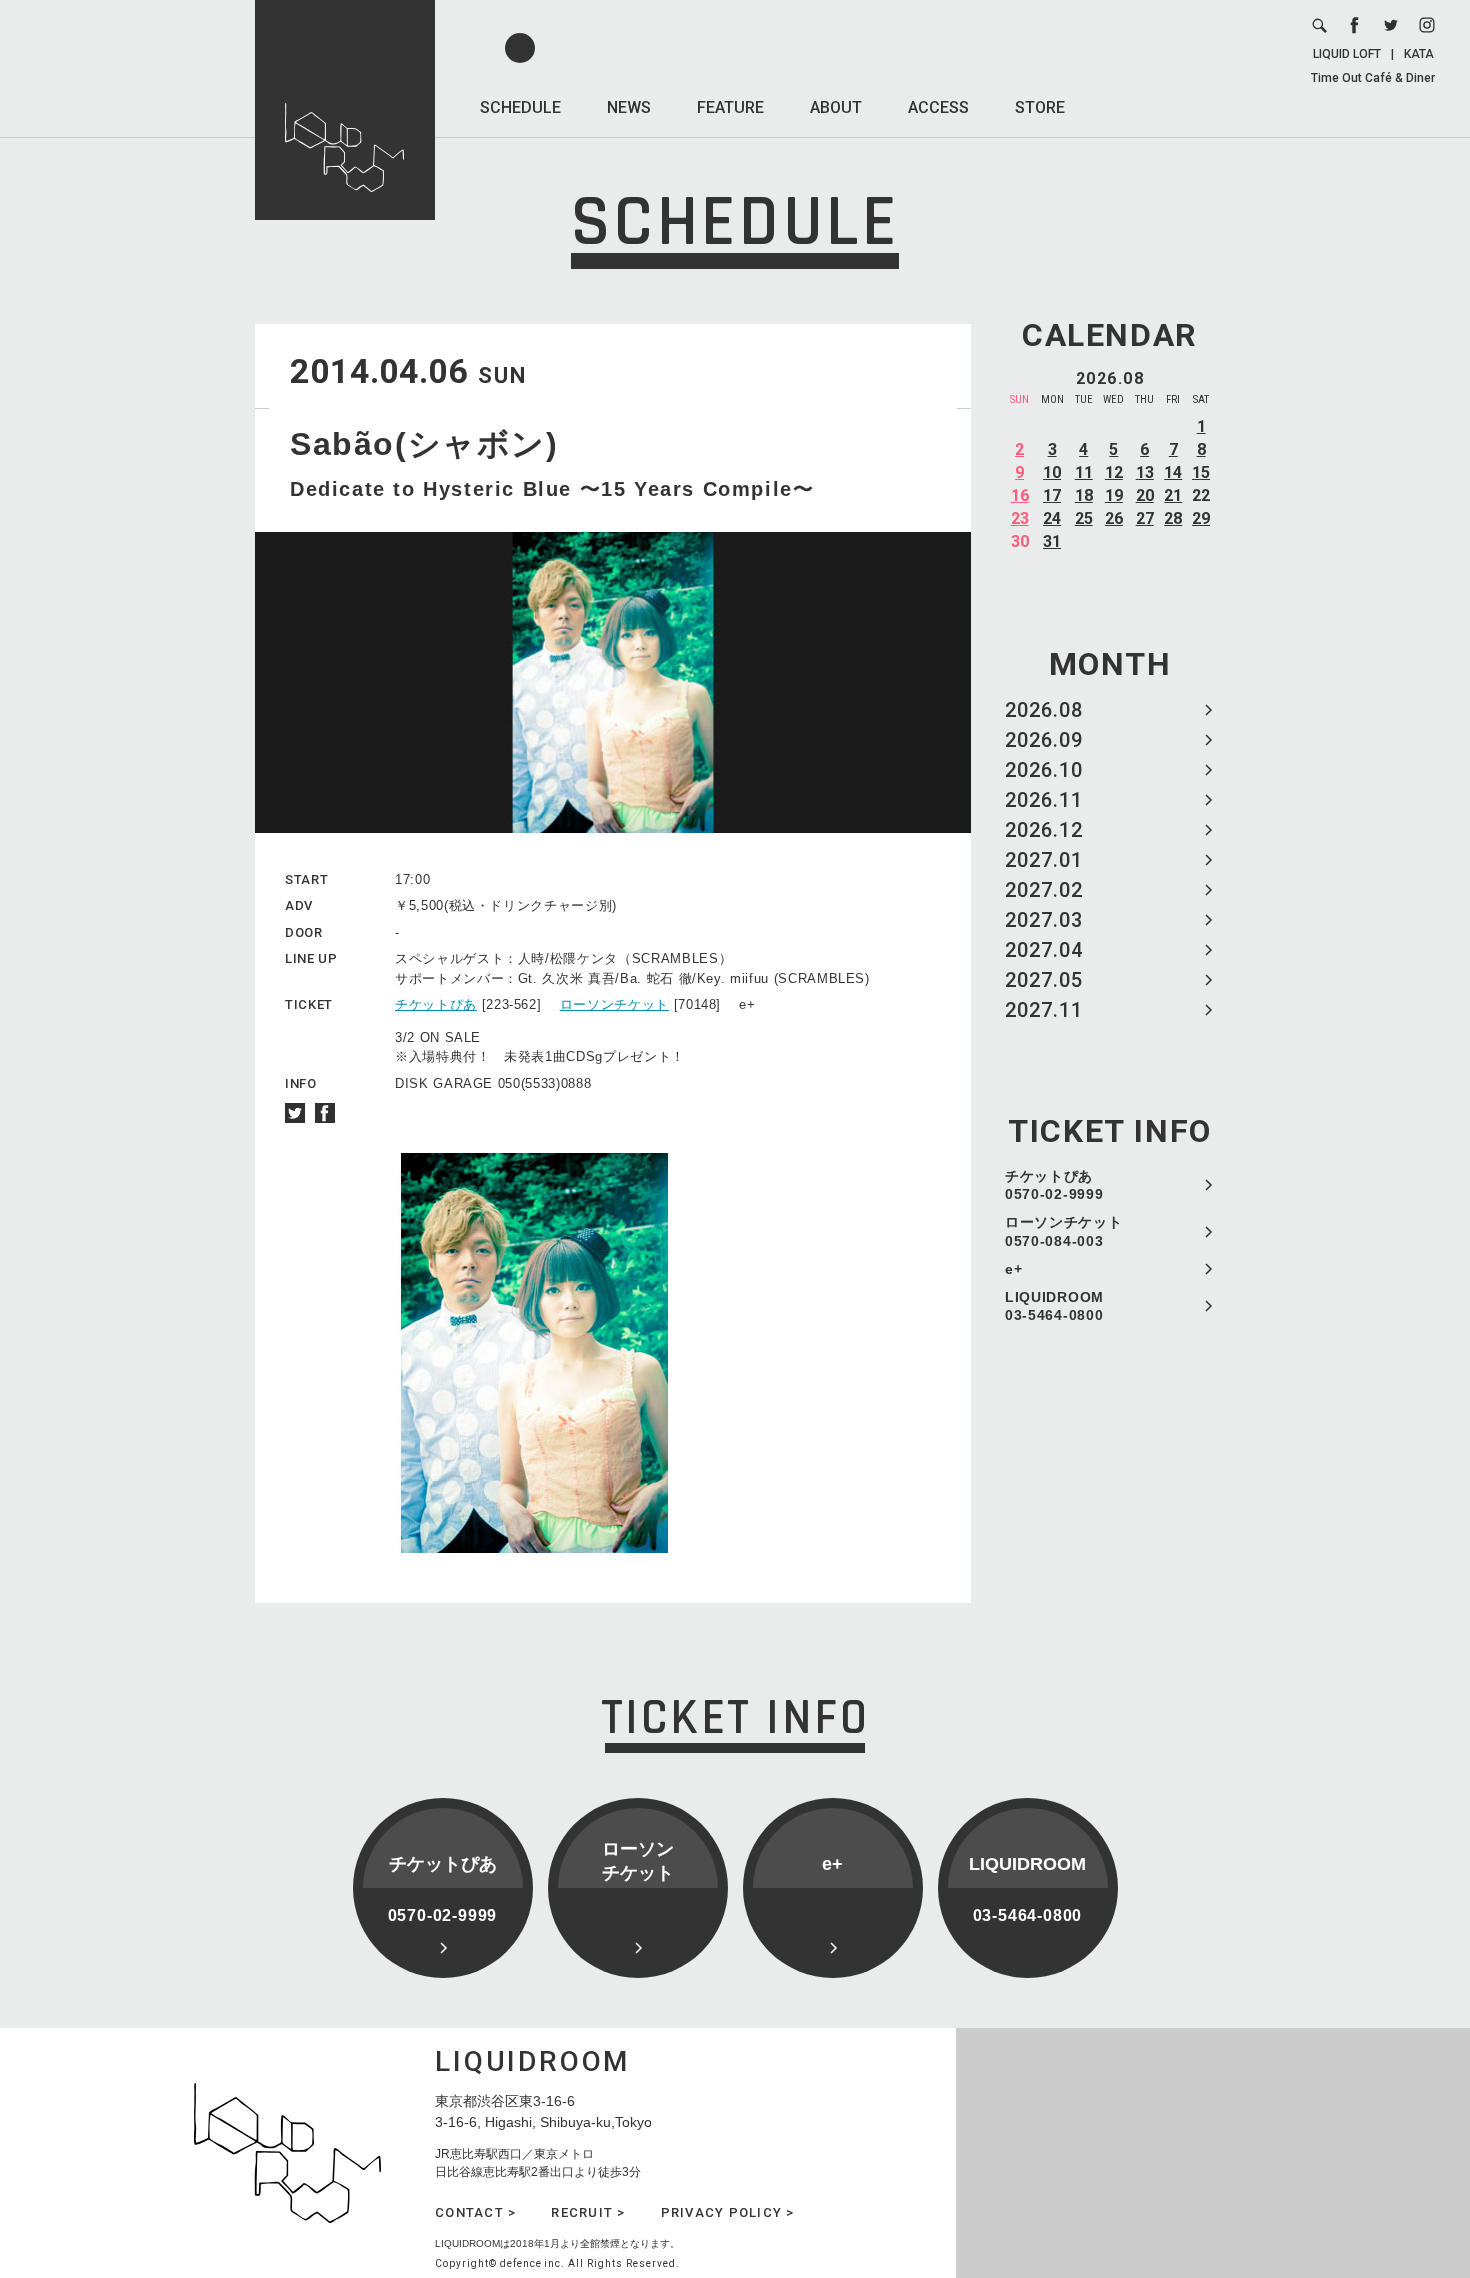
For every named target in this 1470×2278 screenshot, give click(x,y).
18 (1084, 495)
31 (1052, 541)
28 (1173, 518)
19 (1114, 495)
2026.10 (1044, 770)
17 (1052, 495)
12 (1114, 472)
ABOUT (836, 107)
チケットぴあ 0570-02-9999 (1054, 1185)
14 (1173, 472)
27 (1145, 518)
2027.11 (1044, 1010)
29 (1201, 518)
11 (1084, 472)
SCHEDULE (520, 107)
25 (1084, 518)
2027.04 (1044, 950)
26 (1114, 518)
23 (1020, 518)
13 (1145, 472)
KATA (1419, 54)
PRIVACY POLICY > (728, 2212)
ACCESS (938, 107)
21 (1173, 495)
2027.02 (1044, 890)
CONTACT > (475, 2212)
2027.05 (1044, 980)
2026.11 (1044, 800)
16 (1020, 495)
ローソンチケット (614, 1004)
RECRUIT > (588, 2212)
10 (1052, 472)
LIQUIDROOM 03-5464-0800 (1054, 1306)
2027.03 (1044, 920)
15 (1201, 472)
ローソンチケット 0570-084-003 (1064, 1231)
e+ (1013, 1269)
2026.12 (1044, 830)
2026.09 (1044, 740)
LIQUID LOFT (1347, 54)
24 (1052, 518)
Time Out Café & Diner (1373, 78)
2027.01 (1044, 860)
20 (1145, 495)
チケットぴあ (436, 1004)
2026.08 (1044, 710)
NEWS (629, 107)
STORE (1040, 107)
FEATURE (730, 107)
